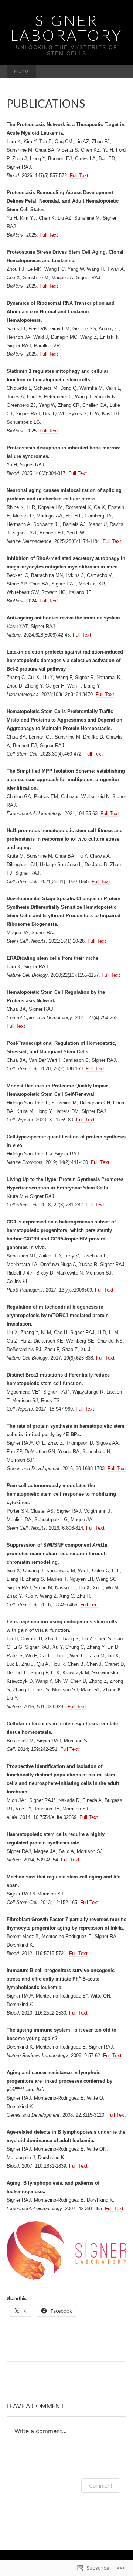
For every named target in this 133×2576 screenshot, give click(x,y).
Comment (101, 2486)
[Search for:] (119, 72)
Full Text (79, 175)
